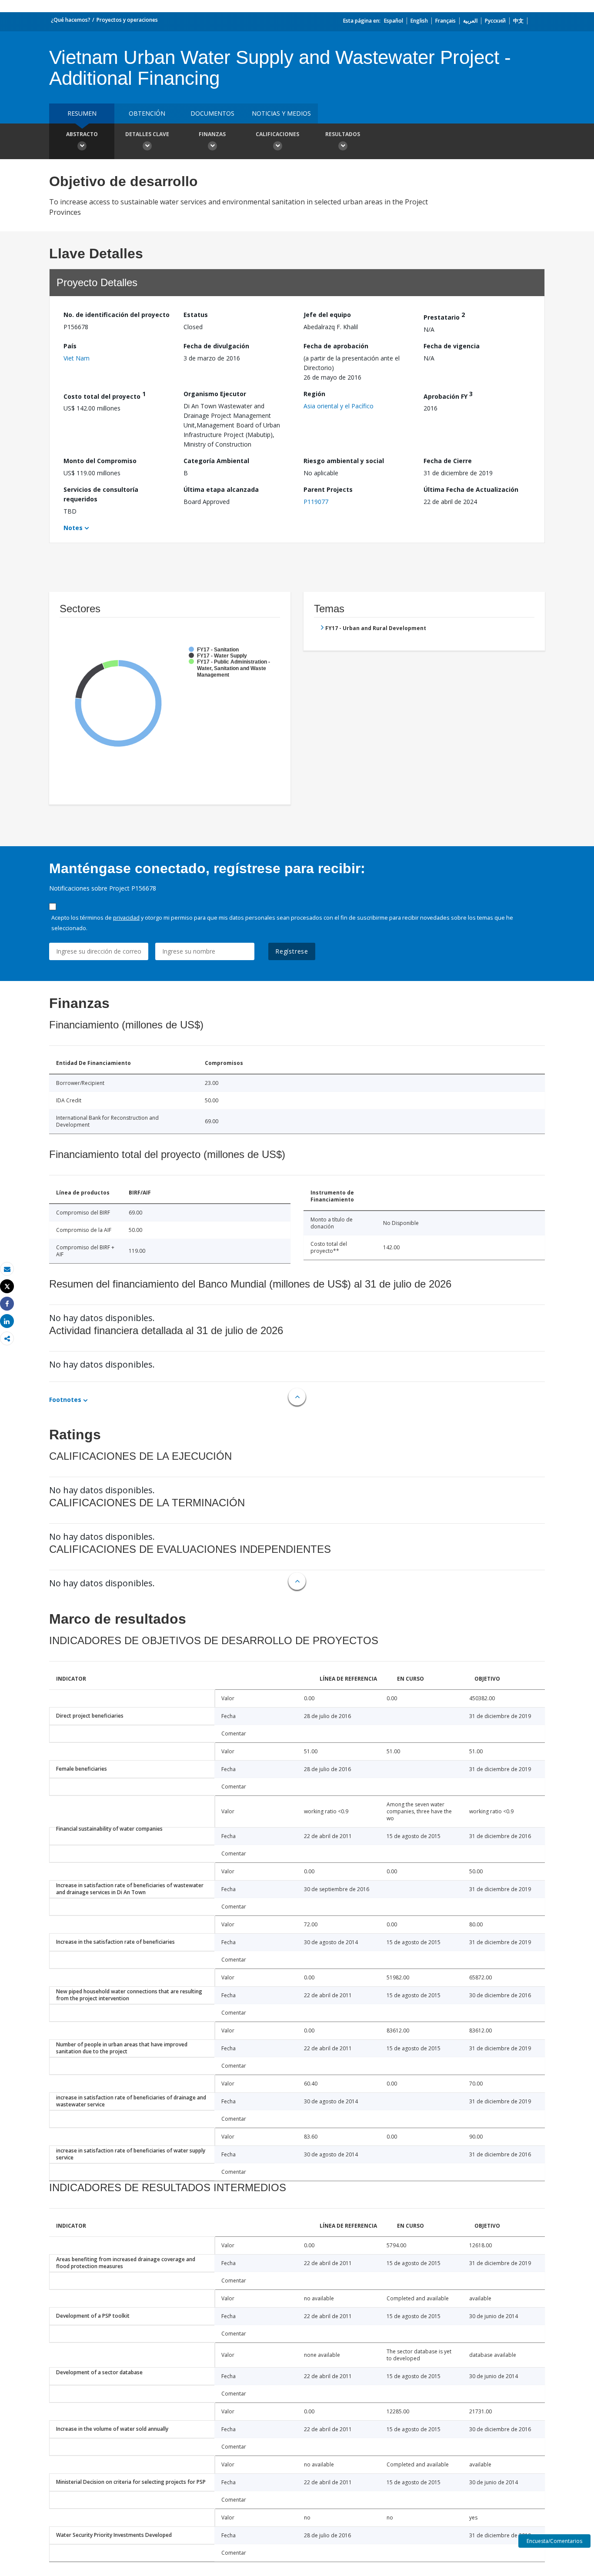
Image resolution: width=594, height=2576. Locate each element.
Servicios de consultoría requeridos (101, 494)
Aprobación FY (448, 395)
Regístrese (292, 951)
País (70, 346)
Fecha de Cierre (448, 461)
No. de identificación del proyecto (117, 315)
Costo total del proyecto (105, 395)
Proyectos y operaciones (127, 20)
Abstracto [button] (82, 134)
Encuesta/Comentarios (554, 2541)
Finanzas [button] (212, 134)
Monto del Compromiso (100, 461)
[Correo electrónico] (7, 1269)
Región (314, 394)
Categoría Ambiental (216, 461)
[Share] (7, 1304)
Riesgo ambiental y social (344, 461)
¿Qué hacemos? (71, 20)
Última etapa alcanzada (221, 489)
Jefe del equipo (327, 315)
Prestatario (444, 316)
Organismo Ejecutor (215, 394)
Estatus (196, 315)
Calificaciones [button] (277, 134)
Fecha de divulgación (216, 346)
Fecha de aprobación (336, 346)
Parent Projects (328, 489)
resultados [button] (343, 134)
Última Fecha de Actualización (471, 489)
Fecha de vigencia (452, 346)
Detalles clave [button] (147, 134)
